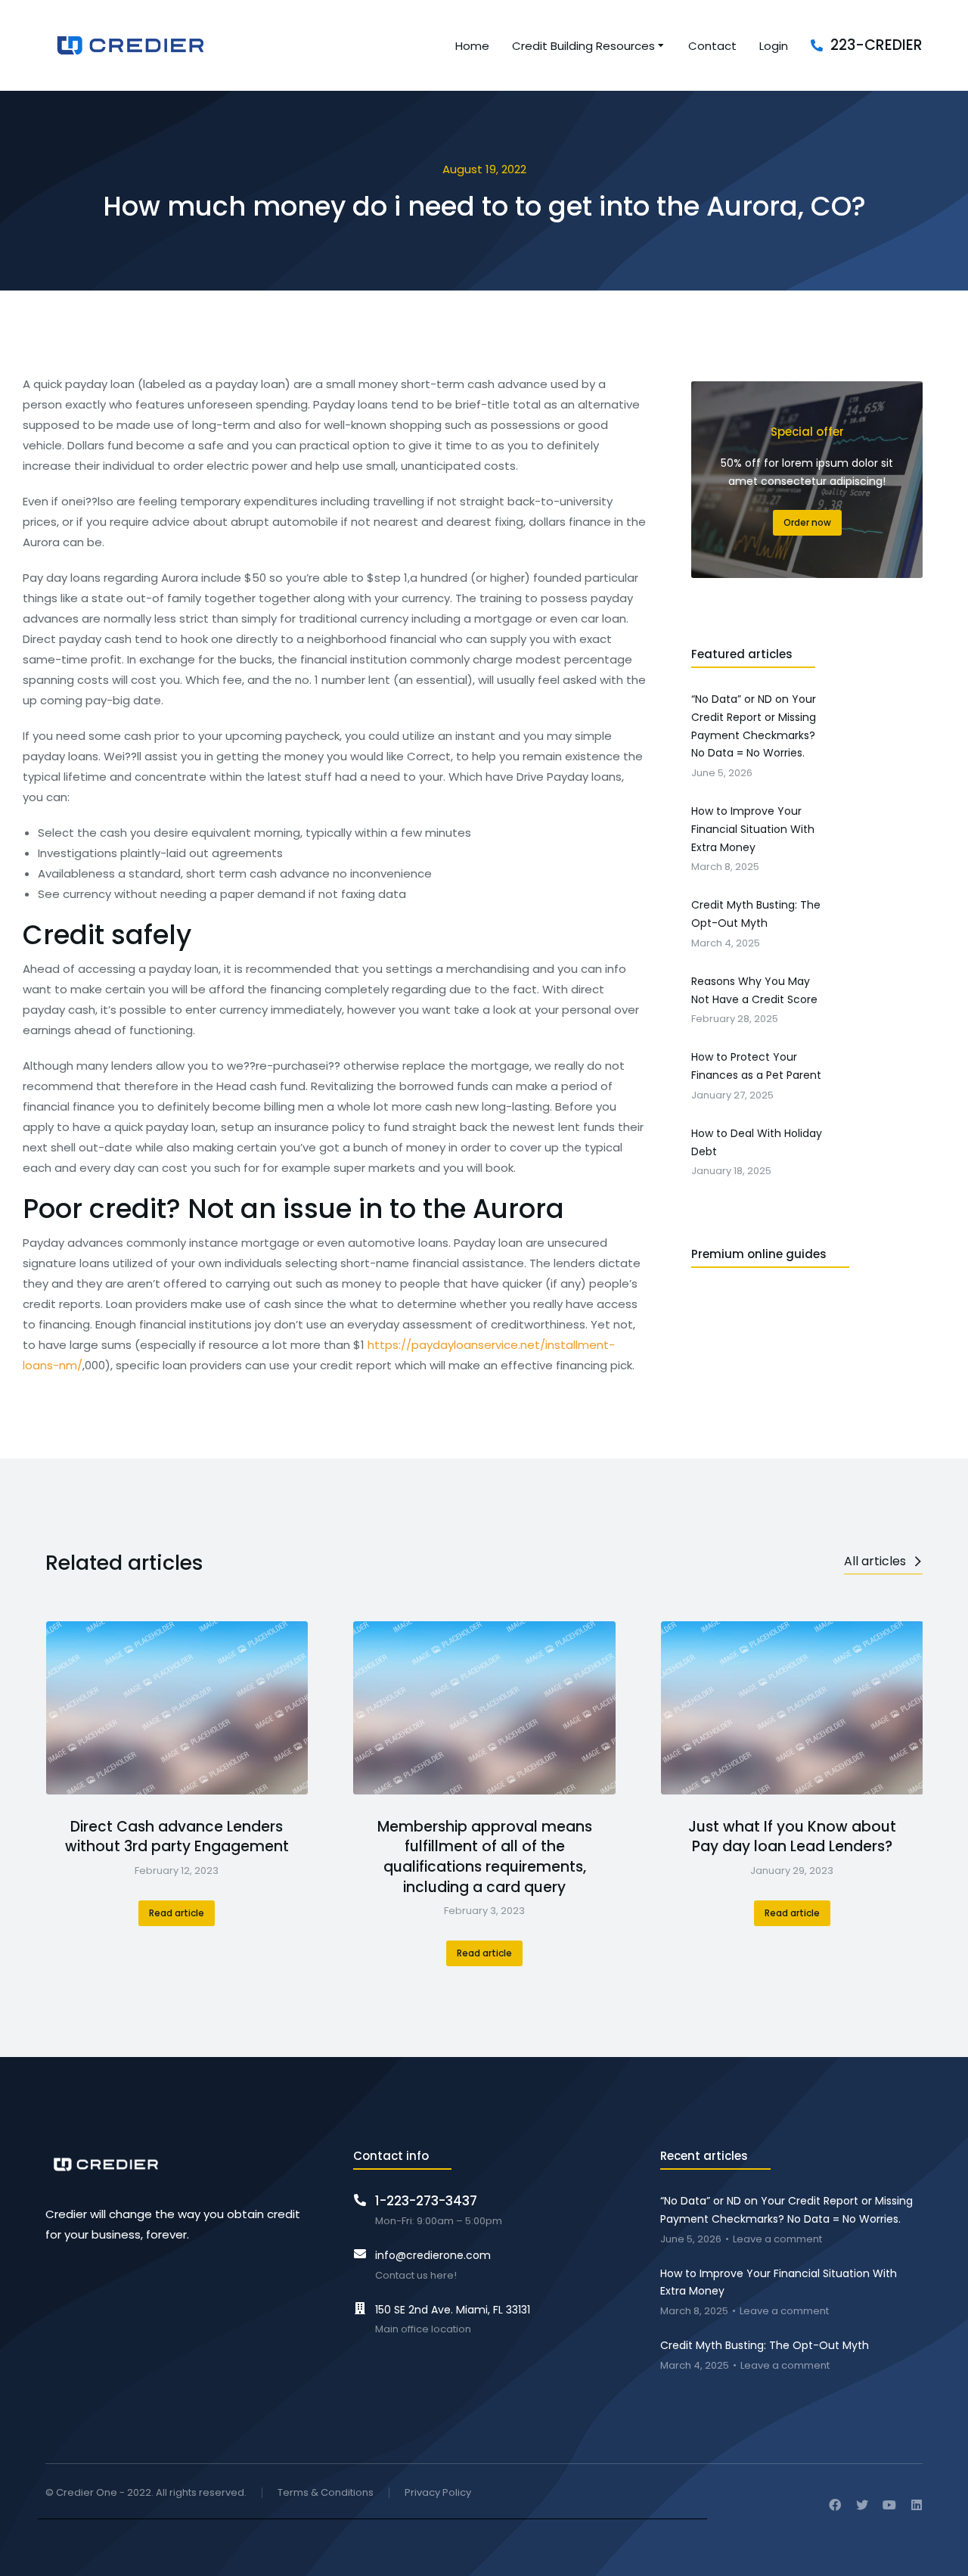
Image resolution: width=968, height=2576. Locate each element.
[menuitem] (472, 46)
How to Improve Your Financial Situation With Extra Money (779, 2282)
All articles (875, 1561)
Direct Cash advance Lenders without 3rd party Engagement (177, 1837)
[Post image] (177, 1708)
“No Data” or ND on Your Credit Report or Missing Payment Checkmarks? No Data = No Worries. (786, 2210)
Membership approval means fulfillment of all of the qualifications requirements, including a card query (485, 1857)
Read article (177, 1913)
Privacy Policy (438, 2493)
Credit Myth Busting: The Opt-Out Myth (765, 2345)
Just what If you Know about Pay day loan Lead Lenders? (792, 1837)
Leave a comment (777, 2240)
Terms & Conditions (326, 2493)
